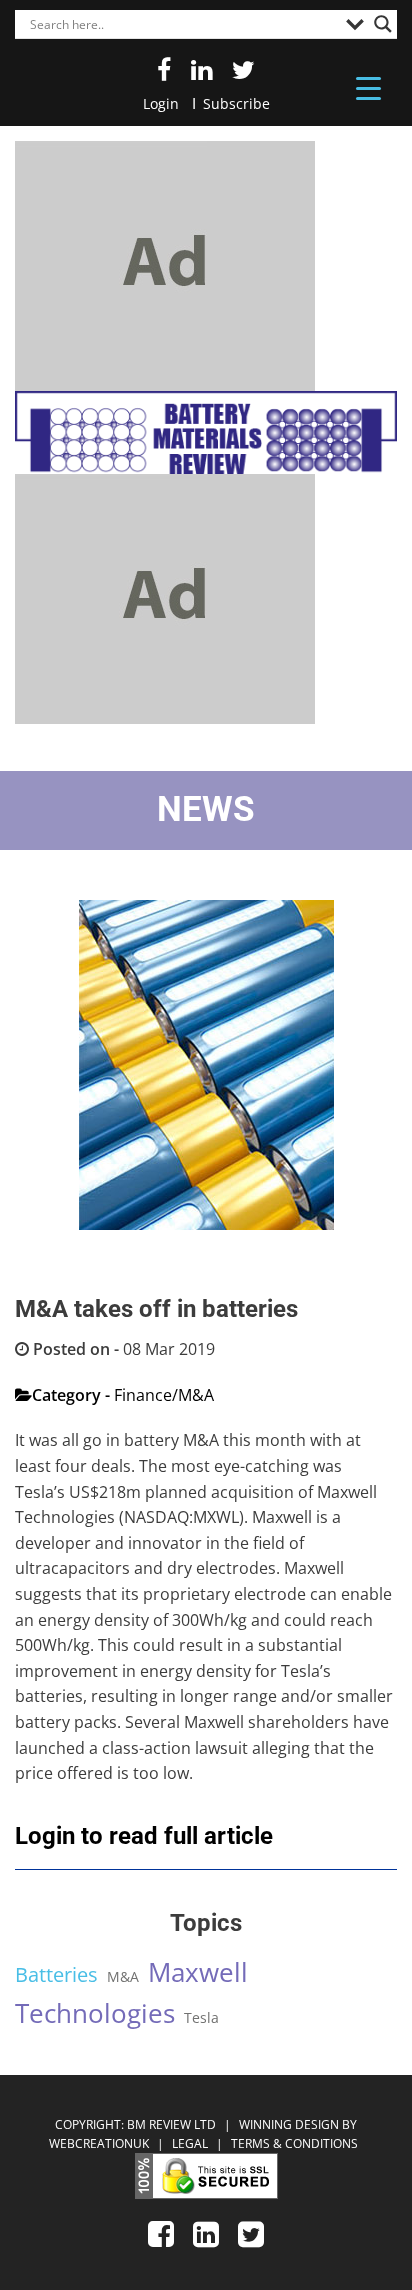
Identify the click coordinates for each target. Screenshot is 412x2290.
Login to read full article (144, 1836)
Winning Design (287, 2124)
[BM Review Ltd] (206, 433)
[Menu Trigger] (368, 87)
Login (161, 103)
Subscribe (236, 103)
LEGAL (191, 2143)
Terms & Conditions (294, 2143)
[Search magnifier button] (383, 24)
